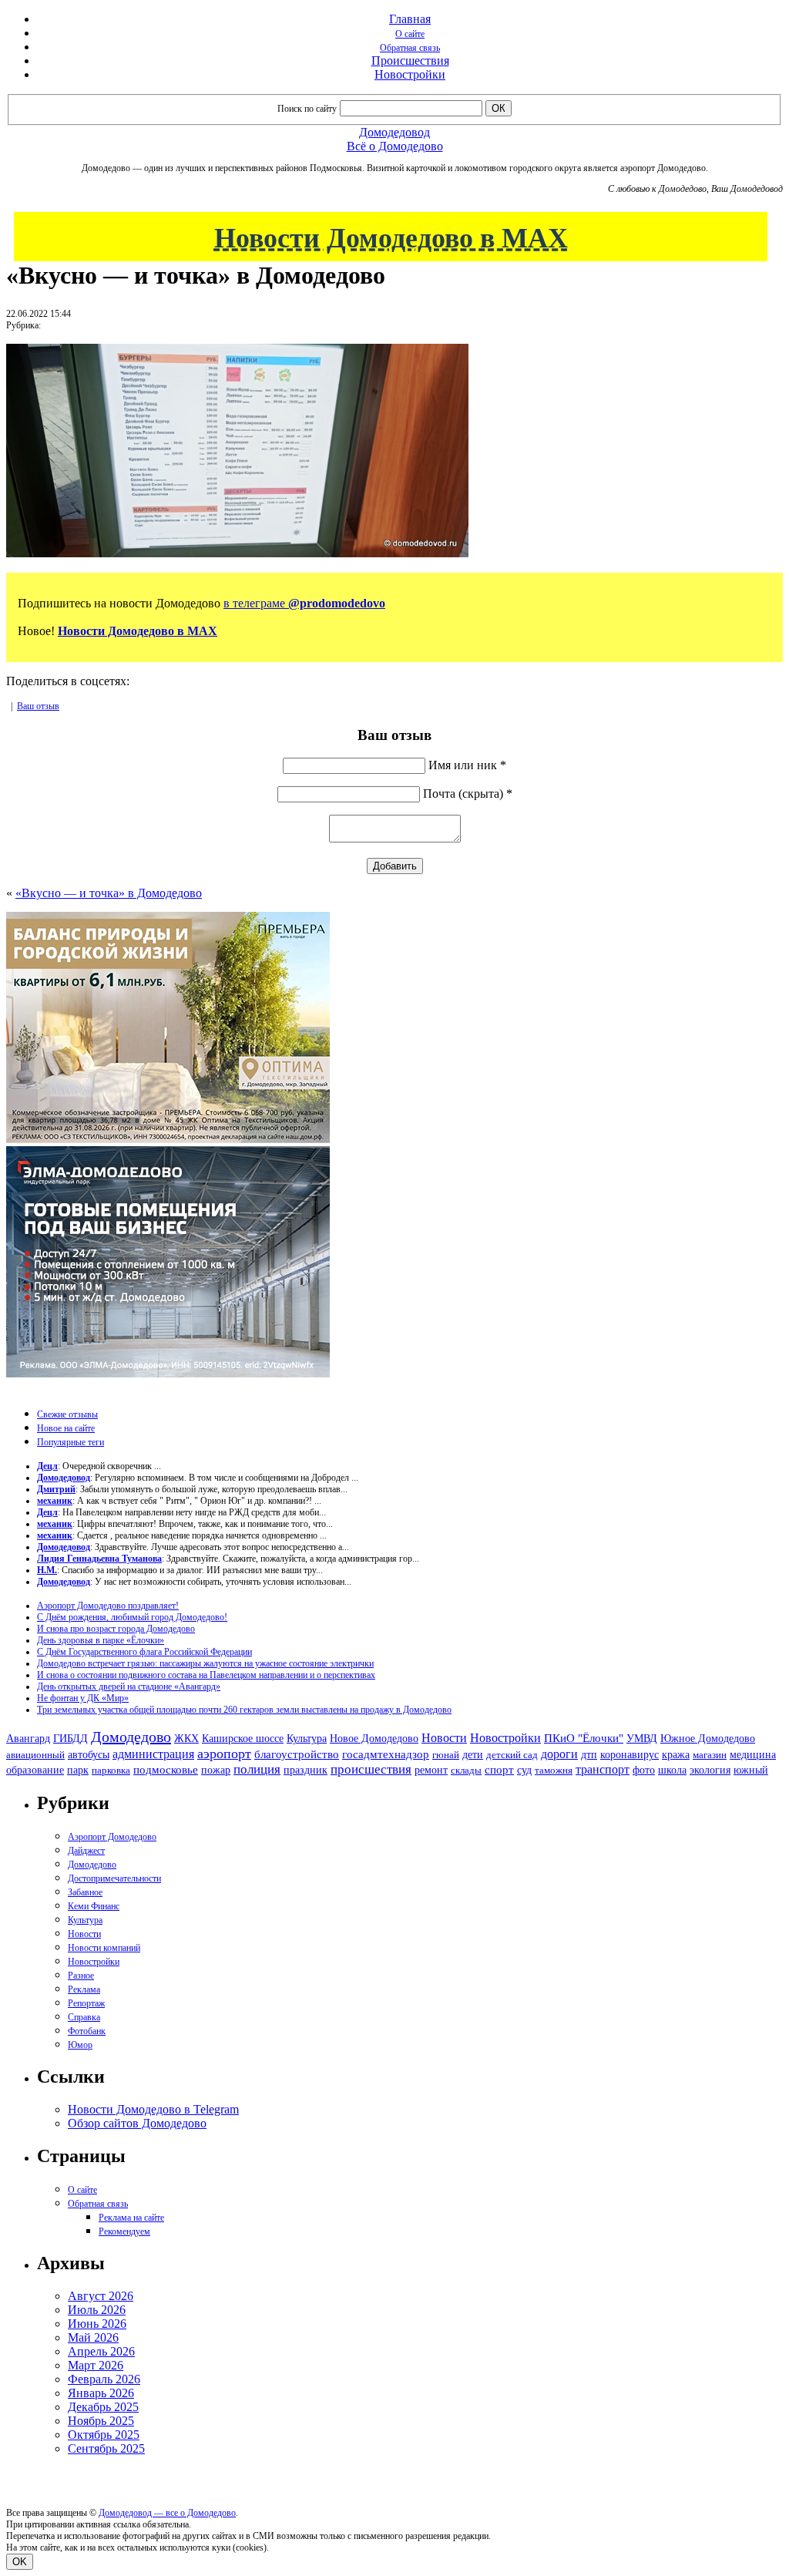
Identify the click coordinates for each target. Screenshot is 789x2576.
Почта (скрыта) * (468, 794)
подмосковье (166, 1770)
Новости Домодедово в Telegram (153, 2109)
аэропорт (224, 1754)
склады (466, 1770)
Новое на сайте (66, 1428)
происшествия (371, 1769)
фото (644, 1770)
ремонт (431, 1770)
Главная (410, 19)
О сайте (410, 34)
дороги (559, 1754)
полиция (257, 1769)
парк (78, 1770)
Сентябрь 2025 (106, 2448)
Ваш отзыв (38, 706)
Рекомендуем (124, 2231)
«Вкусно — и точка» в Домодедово (109, 893)
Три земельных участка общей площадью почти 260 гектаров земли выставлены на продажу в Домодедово (244, 1710)
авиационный (35, 1755)
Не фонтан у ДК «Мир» (83, 1698)
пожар (216, 1770)
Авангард (28, 1738)
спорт (499, 1769)
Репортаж (86, 2003)
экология (710, 1770)
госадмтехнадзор (386, 1754)
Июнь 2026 (97, 2324)
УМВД (642, 1738)
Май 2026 (93, 2337)
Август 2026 (101, 2296)
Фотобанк (87, 2031)
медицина (753, 1755)
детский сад (512, 1755)
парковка (111, 1770)
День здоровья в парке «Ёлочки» (101, 1640)
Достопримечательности (114, 1878)
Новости (444, 1738)
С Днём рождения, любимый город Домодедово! (132, 1617)
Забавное (85, 1892)
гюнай (446, 1755)
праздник (306, 1770)
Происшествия (410, 61)
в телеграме (304, 603)
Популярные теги (71, 1442)
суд (524, 1770)
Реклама (84, 1989)
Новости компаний (104, 1948)
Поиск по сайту (307, 109)
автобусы (89, 1755)
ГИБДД (71, 1739)
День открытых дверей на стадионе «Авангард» (129, 1687)
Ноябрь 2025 (101, 2421)
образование (35, 1770)
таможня (554, 1770)
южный (751, 1770)
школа (672, 1770)
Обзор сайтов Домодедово (137, 2123)
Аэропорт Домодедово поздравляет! (108, 1606)
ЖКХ (186, 1738)
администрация (153, 1754)
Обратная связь (410, 48)
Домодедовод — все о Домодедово (167, 2513)
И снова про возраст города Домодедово (116, 1629)
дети (473, 1754)
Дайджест (86, 1851)
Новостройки (410, 74)
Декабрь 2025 (103, 2407)
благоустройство (297, 1754)
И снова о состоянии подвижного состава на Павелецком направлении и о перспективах (206, 1675)
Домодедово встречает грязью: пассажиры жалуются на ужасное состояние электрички (205, 1663)
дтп (589, 1754)
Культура (307, 1739)
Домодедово (131, 1737)
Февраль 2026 (104, 2379)
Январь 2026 (101, 2393)
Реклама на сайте (131, 2218)
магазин (710, 1755)
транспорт (603, 1769)
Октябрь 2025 (104, 2435)
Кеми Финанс (94, 1906)
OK (20, 2562)
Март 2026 (96, 2365)
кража (676, 1755)
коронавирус (630, 1755)
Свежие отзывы (67, 1414)
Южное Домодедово (708, 1738)
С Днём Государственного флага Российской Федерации (144, 1652)
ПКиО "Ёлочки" (584, 1738)
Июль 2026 (97, 2310)
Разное (81, 1976)
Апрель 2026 (101, 2351)
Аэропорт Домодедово (112, 1837)
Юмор (80, 2045)
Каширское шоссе (243, 1738)
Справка (84, 2017)
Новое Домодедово (374, 1738)
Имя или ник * (467, 765)
